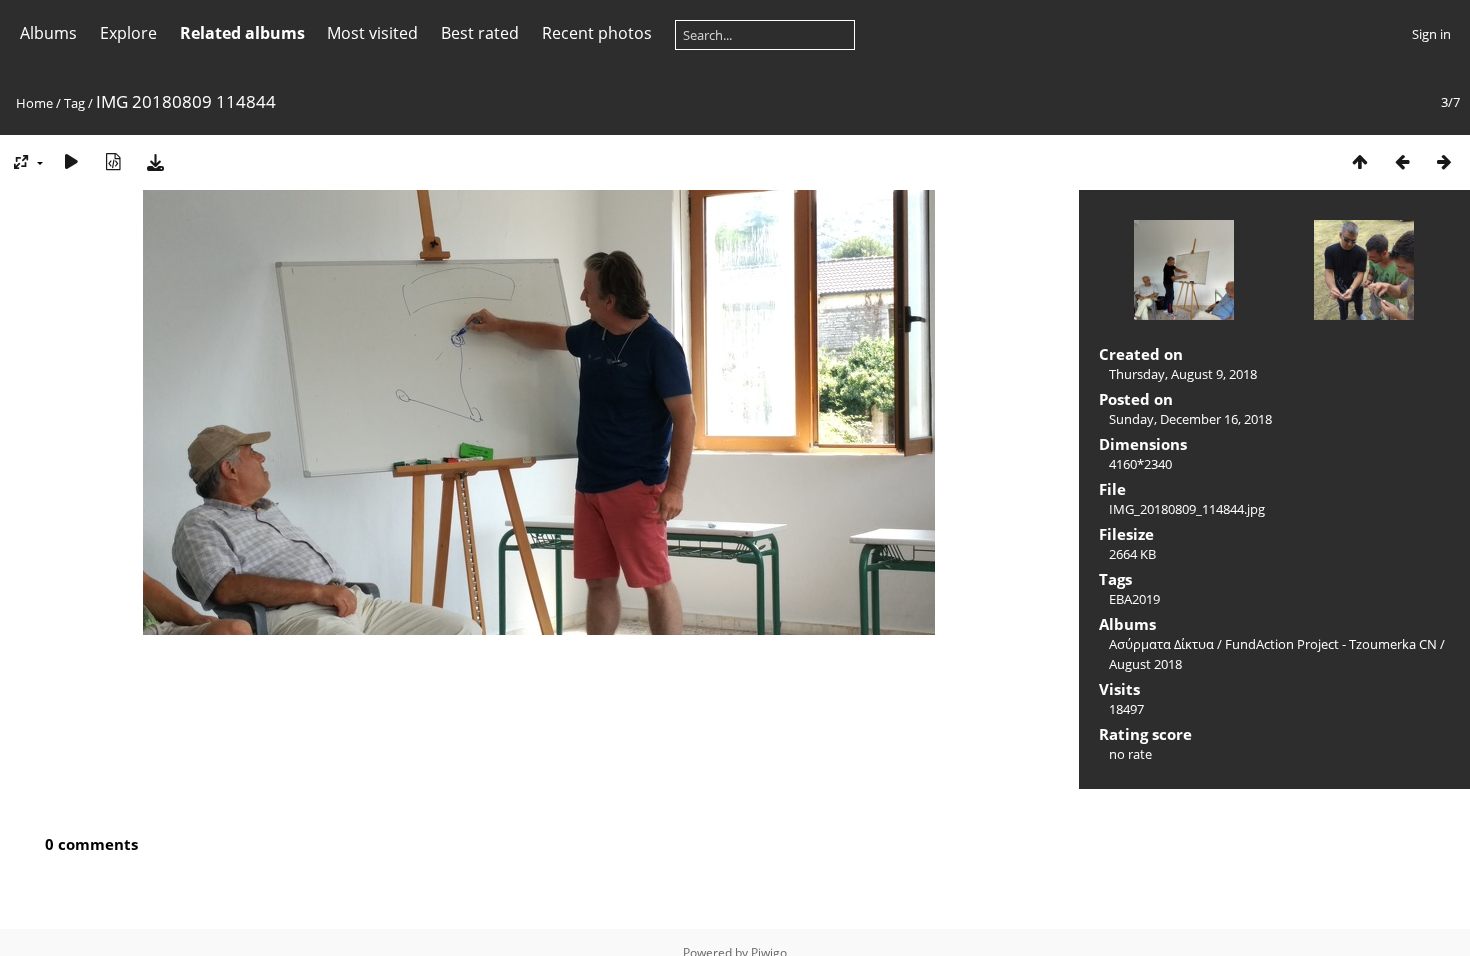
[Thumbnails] (1360, 161)
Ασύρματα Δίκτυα (1161, 644)
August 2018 (1145, 664)
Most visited (372, 33)
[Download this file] (155, 161)
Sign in (1431, 34)
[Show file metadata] (113, 161)
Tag (74, 103)
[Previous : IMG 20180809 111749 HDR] (1402, 161)
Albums (48, 33)
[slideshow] (71, 161)
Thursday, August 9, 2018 (1183, 374)
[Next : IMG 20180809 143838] (1444, 161)
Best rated (480, 33)
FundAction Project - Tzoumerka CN (1331, 644)
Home (34, 103)
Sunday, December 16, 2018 (1190, 419)
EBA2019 (1134, 599)
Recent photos (597, 33)
